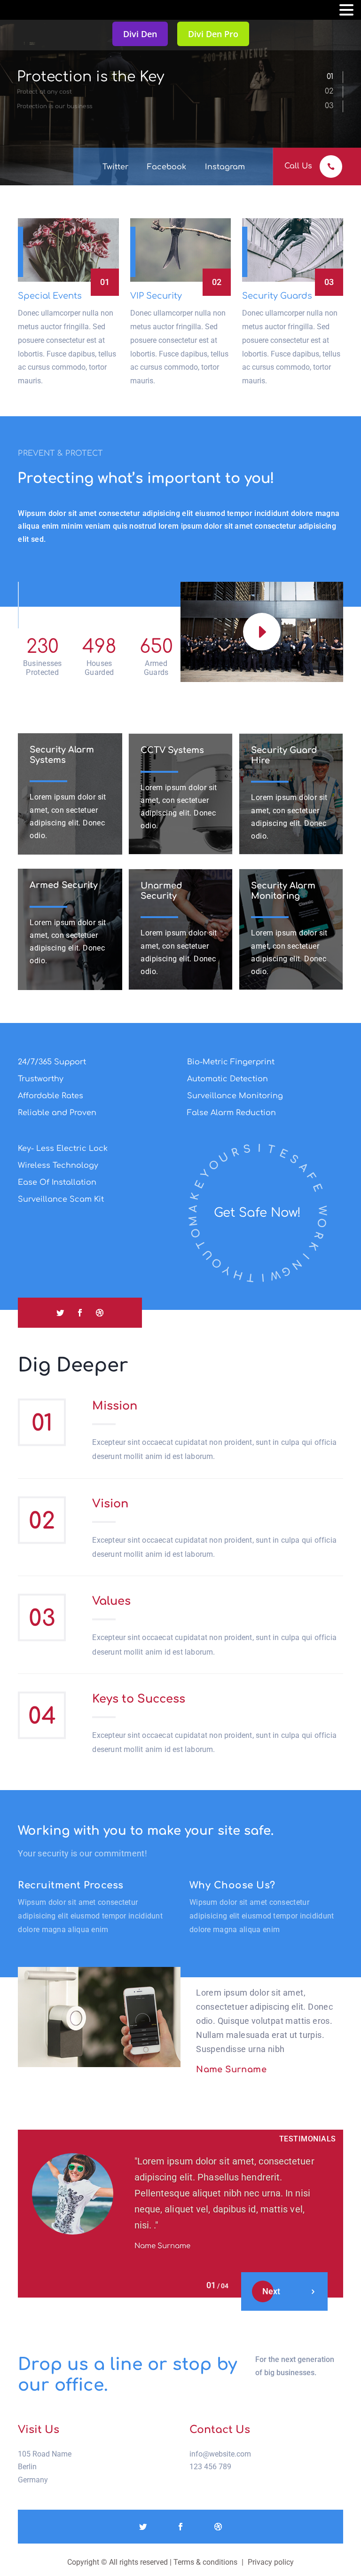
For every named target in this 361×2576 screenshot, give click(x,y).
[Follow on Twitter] (60, 1313)
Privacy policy (271, 2562)
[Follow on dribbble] (100, 1313)
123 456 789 (210, 2467)
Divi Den (140, 34)
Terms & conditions (205, 2562)
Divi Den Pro (213, 34)
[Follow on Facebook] (80, 1313)
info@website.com (220, 2454)
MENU (21, 12)
